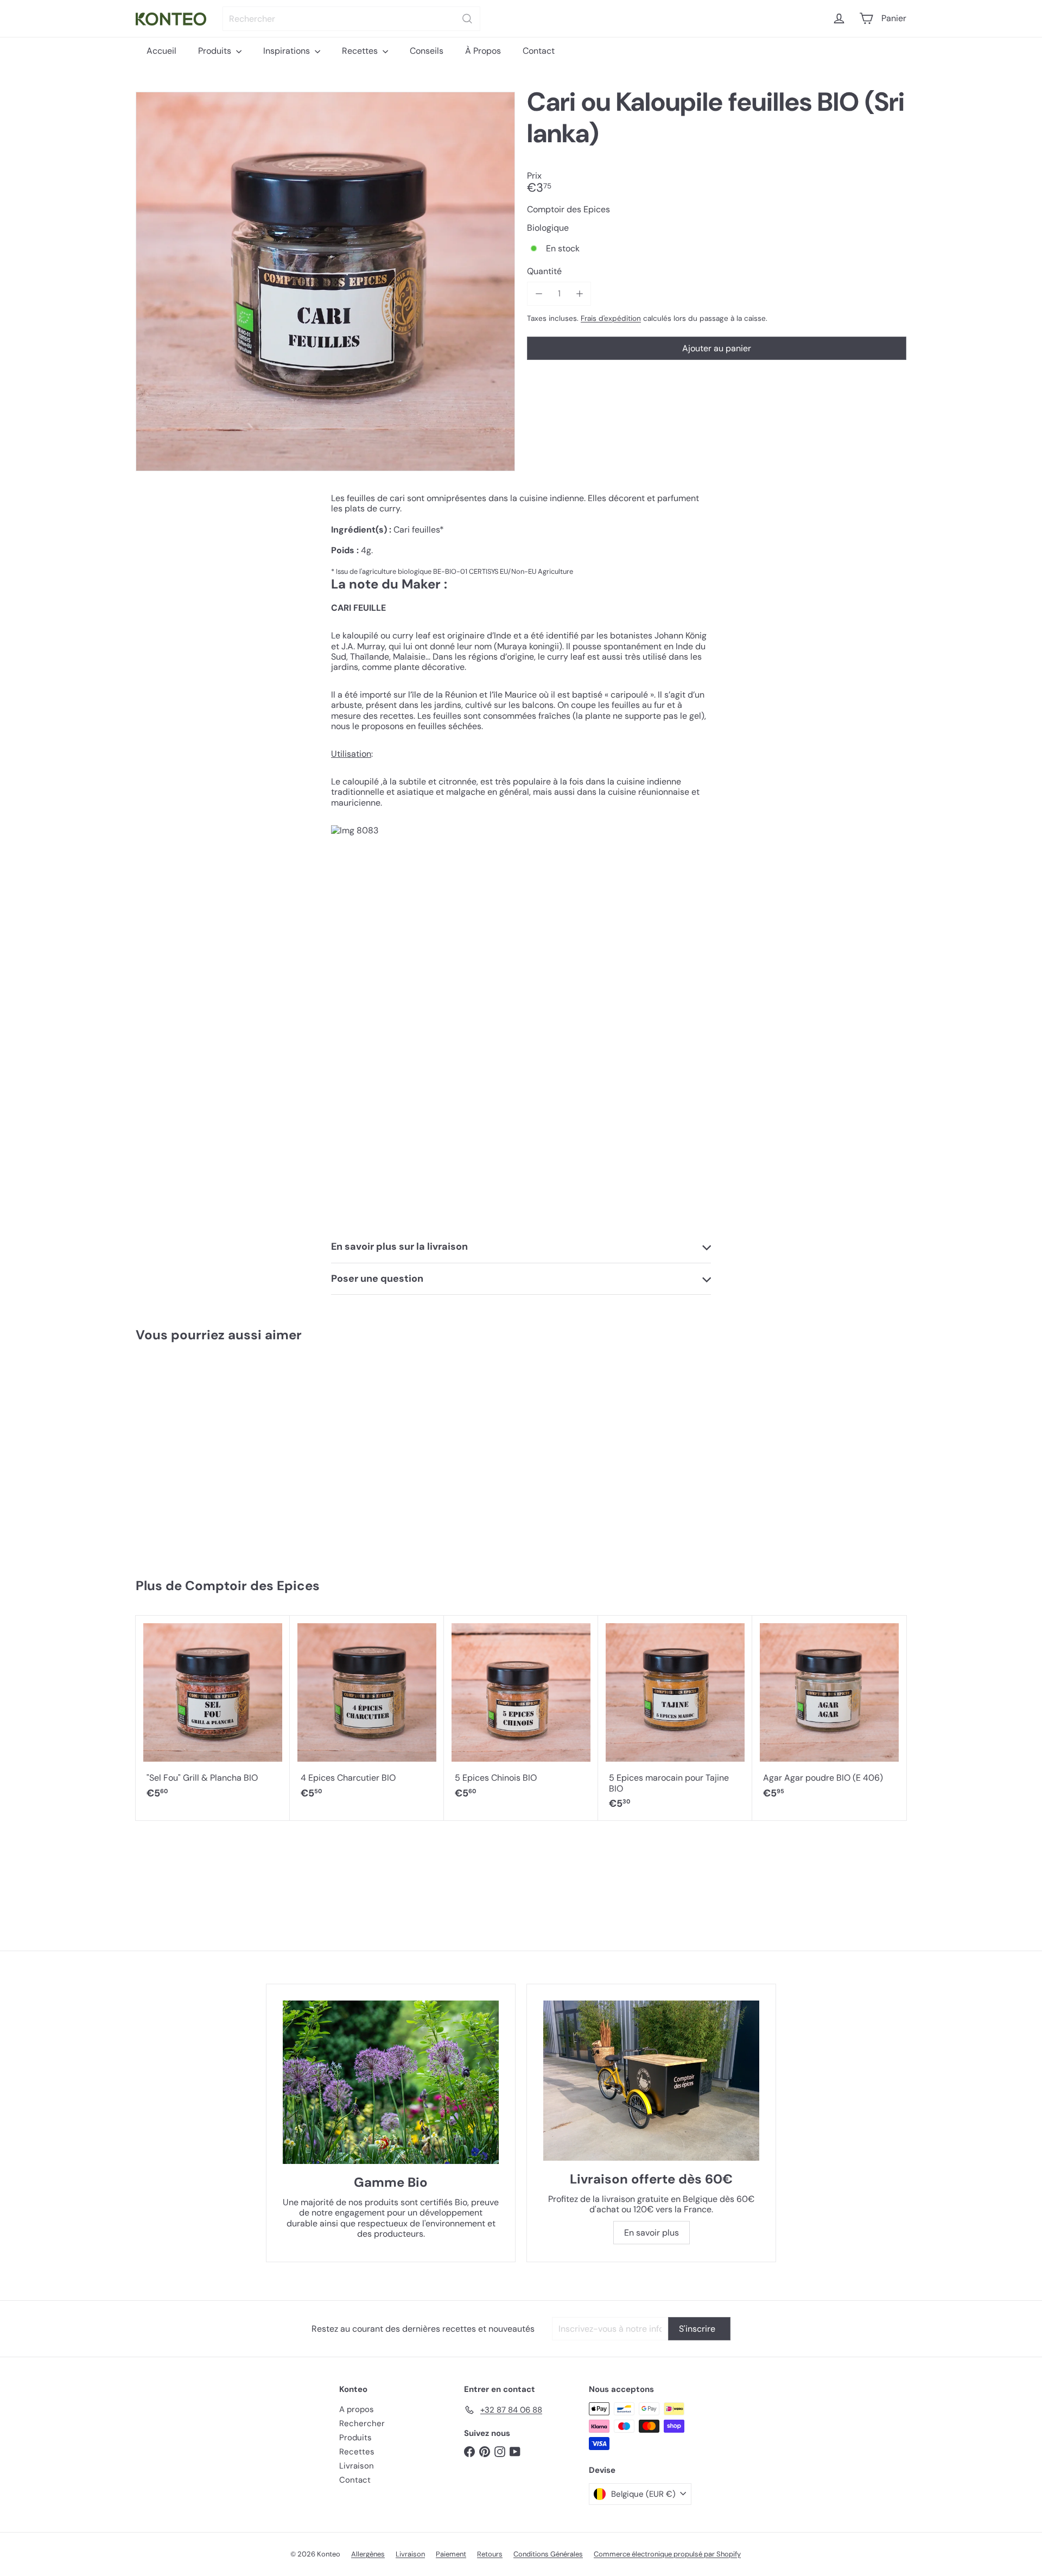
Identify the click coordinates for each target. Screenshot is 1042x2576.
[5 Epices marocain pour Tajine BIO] (675, 1718)
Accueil (161, 51)
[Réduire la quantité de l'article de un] (539, 293)
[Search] (467, 19)
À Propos (483, 51)
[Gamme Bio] (391, 2082)
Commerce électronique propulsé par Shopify (667, 2554)
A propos (357, 2409)
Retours (490, 2554)
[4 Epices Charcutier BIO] (367, 1713)
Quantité (544, 271)
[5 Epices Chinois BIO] (521, 1713)
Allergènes (368, 2554)
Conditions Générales (548, 2554)
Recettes (361, 51)
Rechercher (362, 2423)
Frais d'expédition (611, 318)
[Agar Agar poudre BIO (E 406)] (829, 1713)
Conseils (427, 51)
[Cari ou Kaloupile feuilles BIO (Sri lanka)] (200, 1455)
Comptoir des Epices (252, 1586)
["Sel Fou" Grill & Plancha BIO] (213, 1713)
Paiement (451, 2554)
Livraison (357, 2466)
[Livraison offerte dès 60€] (651, 2081)
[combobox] (351, 19)
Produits (216, 51)
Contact (539, 51)
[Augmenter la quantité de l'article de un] (579, 293)
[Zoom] (325, 281)
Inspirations (288, 51)
